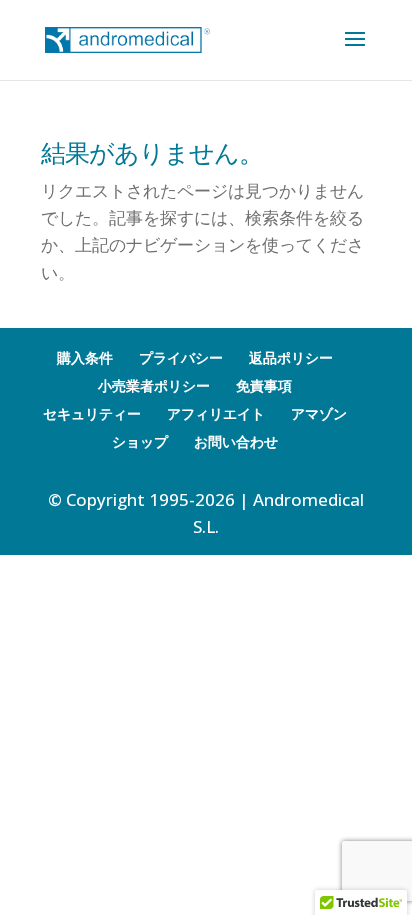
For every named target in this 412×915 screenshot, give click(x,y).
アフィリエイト (216, 413)
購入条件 (85, 357)
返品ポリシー (291, 357)
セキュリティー (92, 413)
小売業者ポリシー (154, 385)
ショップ (140, 441)
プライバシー (181, 357)
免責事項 (264, 385)
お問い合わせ (236, 441)
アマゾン (319, 413)
